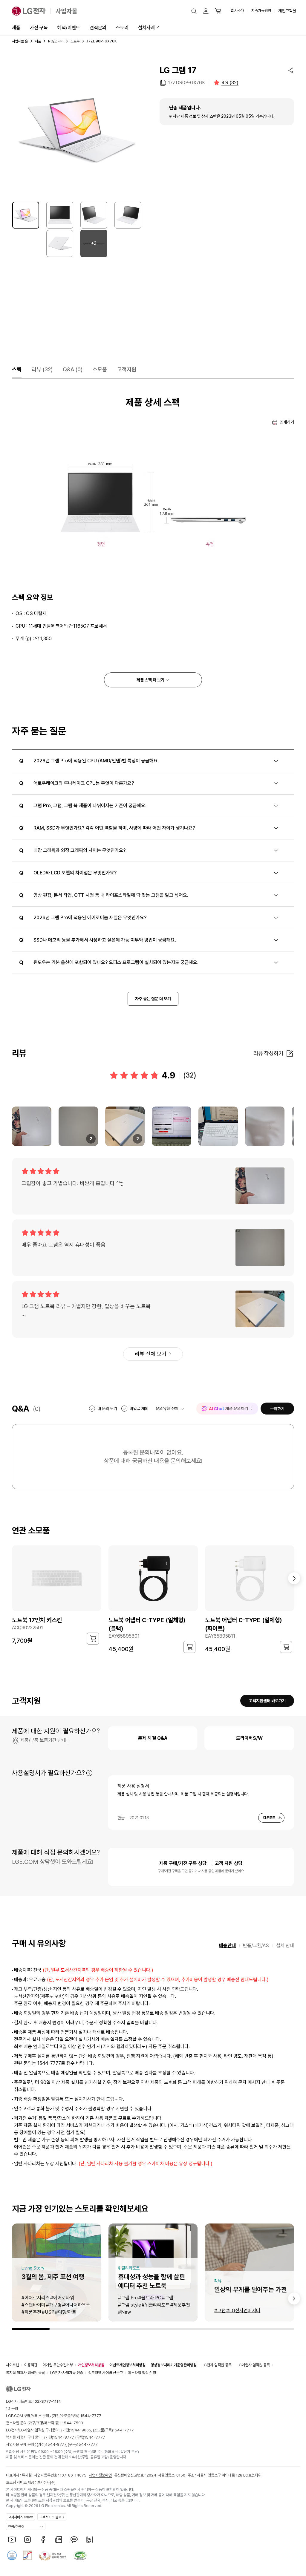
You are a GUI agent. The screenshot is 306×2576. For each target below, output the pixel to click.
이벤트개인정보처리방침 (127, 2365)
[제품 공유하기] (291, 70)
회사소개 (238, 11)
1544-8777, (64, 2437)
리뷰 (42, 369)
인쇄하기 (287, 422)
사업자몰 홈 (20, 41)
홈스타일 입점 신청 (142, 2373)
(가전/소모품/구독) (76, 2416)
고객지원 (127, 369)
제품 (16, 28)
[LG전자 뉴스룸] (59, 2540)
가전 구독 (39, 28)
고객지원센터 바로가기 (267, 1701)
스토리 (122, 28)
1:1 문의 (12, 2409)
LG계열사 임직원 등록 (253, 2365)
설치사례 (146, 28)
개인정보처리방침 (91, 2365)
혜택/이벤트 (69, 28)
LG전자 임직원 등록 (217, 2365)
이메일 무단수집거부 (58, 2365)
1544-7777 (123, 2430)
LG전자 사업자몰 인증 (66, 2373)
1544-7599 (73, 2423)
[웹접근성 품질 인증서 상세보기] (80, 2555)
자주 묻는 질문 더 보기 (153, 999)
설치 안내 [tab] (285, 1946)
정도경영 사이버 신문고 (105, 2373)
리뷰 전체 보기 (151, 1354)
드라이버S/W (249, 1738)
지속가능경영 (261, 11)
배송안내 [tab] (227, 1946)
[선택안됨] (60, 215)
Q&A (73, 369)
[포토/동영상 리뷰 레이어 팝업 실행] (32, 1126)
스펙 (17, 369)
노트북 (75, 41)
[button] (194, 11)
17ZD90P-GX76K (186, 83)
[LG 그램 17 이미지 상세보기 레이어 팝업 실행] (77, 130)
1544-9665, (82, 2430)
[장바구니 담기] (93, 1639)
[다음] (294, 1578)
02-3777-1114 (48, 2401)
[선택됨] (26, 215)
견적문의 (98, 28)
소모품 (100, 369)
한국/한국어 (16, 2527)
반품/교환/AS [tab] (256, 1946)
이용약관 (31, 2365)
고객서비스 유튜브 (20, 2517)
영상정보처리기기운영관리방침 (174, 2365)
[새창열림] (12, 2540)
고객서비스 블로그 (52, 2517)
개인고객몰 (287, 11)
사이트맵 (13, 2365)
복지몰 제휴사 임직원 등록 (25, 2373)
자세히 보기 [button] (89, 1773)
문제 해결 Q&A (153, 1738)
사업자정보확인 (100, 2475)
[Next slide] (294, 2298)
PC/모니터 (56, 41)
